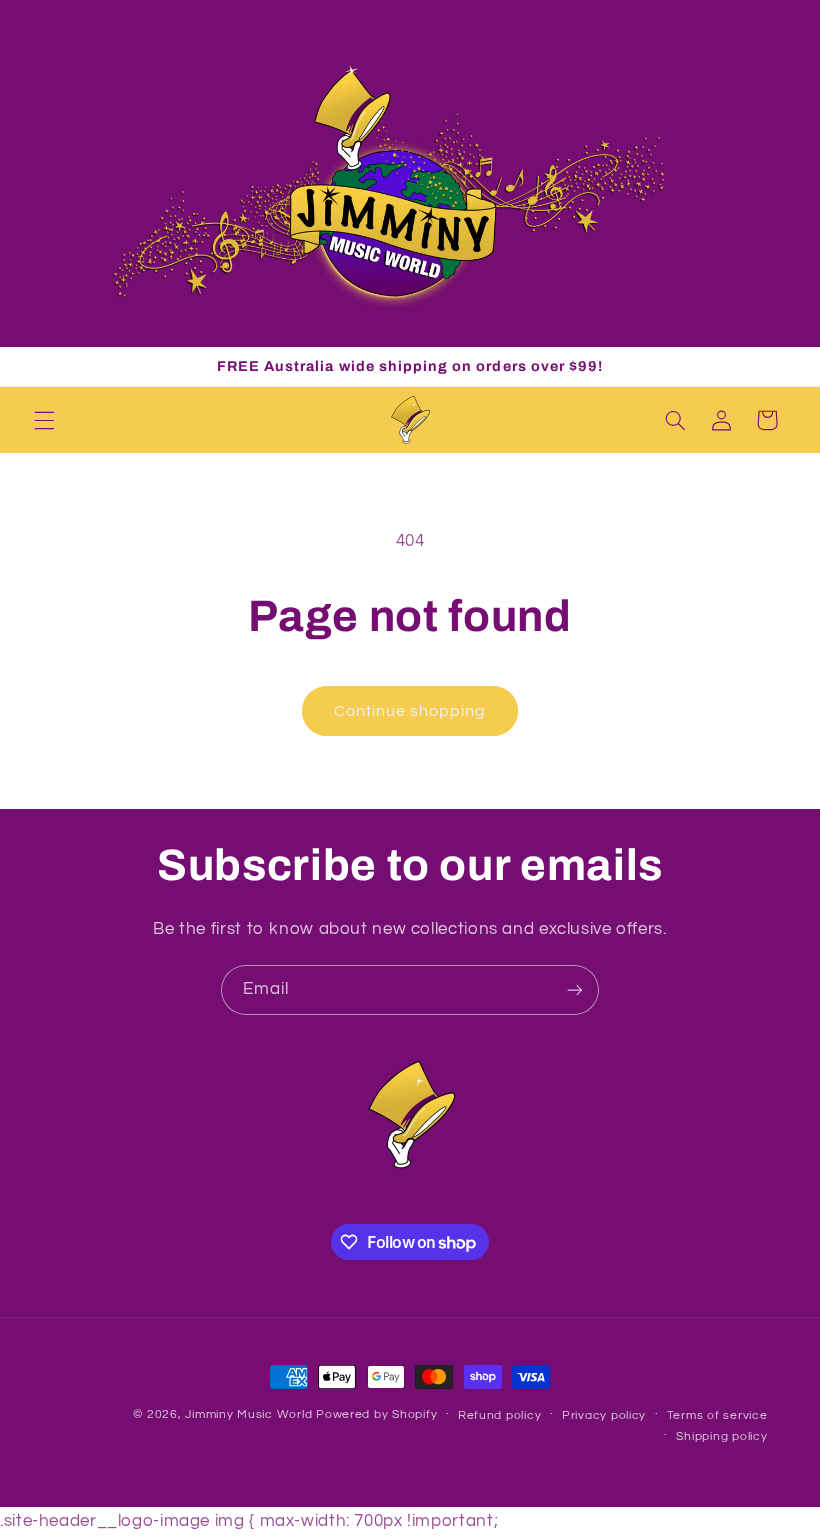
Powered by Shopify (376, 1414)
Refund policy (500, 1415)
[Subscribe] (575, 989)
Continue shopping (410, 711)
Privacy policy (604, 1415)
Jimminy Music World (248, 1414)
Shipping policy (721, 1436)
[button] (44, 420)
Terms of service (717, 1415)
